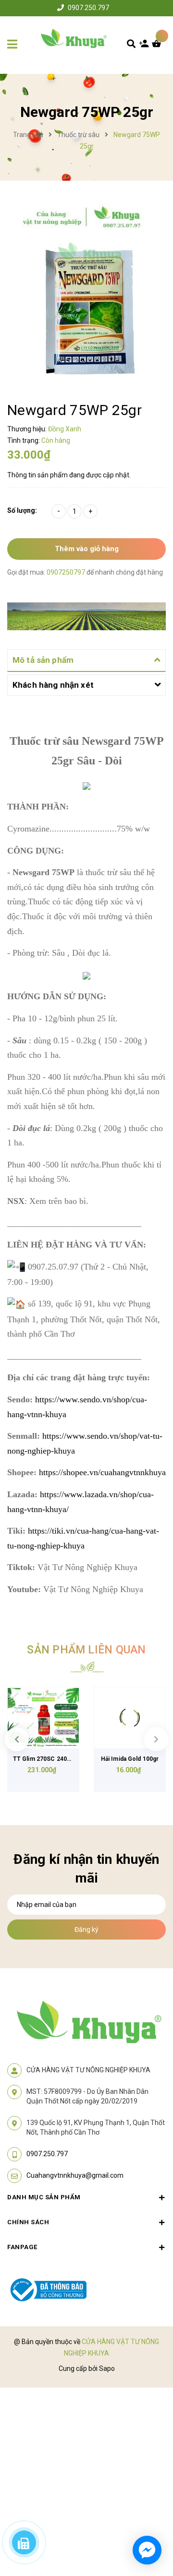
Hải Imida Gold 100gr (130, 1759)
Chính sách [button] (28, 2222)
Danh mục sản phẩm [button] (44, 2197)
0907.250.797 (88, 8)
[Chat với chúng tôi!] (147, 2550)
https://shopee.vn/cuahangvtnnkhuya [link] (102, 1472)
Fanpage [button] (22, 2247)
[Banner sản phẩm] (86, 616)
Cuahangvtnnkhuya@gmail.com (75, 2175)
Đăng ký (86, 1929)
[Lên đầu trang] (150, 2514)
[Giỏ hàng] (159, 46)
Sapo (107, 2368)
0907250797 (67, 572)
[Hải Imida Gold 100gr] (130, 1718)
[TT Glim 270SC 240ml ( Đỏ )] (43, 1718)
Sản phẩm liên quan (86, 1650)
